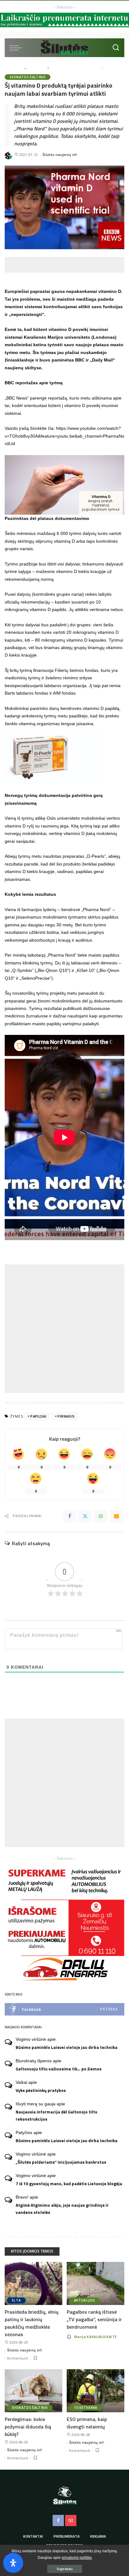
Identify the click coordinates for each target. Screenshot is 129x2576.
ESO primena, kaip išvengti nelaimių (87, 2423)
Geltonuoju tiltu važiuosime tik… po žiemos (59, 2069)
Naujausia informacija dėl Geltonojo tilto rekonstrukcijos (57, 2115)
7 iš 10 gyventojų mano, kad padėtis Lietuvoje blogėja (69, 2184)
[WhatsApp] (101, 1516)
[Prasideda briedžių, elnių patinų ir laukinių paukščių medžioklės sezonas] (34, 2283)
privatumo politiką (77, 2558)
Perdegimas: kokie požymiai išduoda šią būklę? (28, 2427)
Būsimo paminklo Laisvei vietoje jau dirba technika (67, 2047)
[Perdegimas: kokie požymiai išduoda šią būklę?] (34, 2391)
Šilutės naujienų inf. (60, 155)
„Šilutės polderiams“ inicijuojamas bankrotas (61, 2162)
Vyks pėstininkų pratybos (41, 2090)
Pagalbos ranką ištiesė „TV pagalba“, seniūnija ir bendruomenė (94, 2319)
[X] (85, 1516)
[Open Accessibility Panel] (13, 2563)
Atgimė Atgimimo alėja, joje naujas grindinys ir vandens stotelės (62, 2209)
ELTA (16, 2300)
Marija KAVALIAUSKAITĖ (95, 2337)
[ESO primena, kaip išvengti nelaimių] (95, 2391)
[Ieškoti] (116, 48)
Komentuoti (18, 2358)
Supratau (65, 2569)
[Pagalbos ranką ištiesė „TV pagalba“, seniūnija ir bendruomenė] (95, 2283)
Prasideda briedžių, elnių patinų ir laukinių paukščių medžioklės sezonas (32, 2323)
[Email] (116, 1516)
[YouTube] (71, 2520)
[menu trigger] (17, 48)
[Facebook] (70, 1516)
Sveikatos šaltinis (28, 77)
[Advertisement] (67, 265)
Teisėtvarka (86, 2408)
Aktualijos (84, 2300)
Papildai (38, 1416)
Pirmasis (66, 1416)
